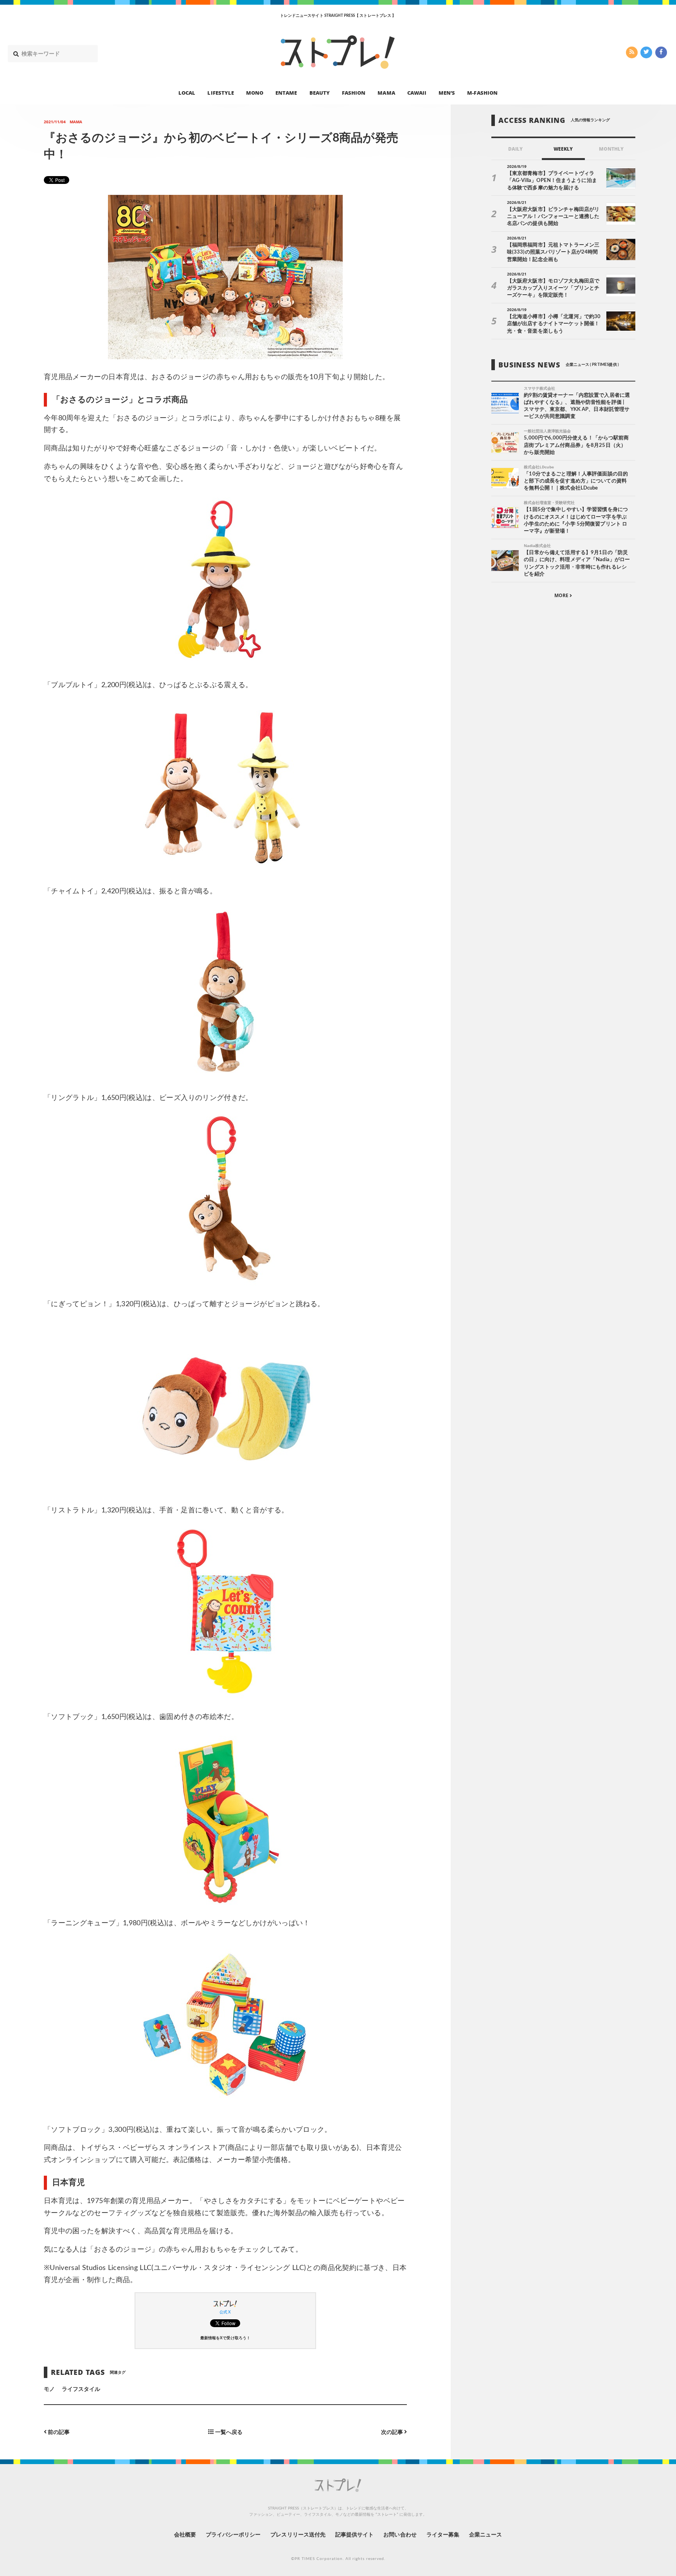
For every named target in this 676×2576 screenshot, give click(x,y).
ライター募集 (443, 2535)
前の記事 (58, 2432)
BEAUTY (320, 92)
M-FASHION (482, 92)
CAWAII (417, 92)
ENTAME (286, 92)
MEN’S (447, 92)
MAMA (386, 92)
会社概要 (185, 2535)
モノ (49, 2389)
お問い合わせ (400, 2535)
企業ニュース (485, 2535)
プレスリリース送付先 (298, 2535)
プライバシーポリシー (233, 2535)
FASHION (354, 92)
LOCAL (187, 92)
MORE (562, 595)
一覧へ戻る (228, 2432)
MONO (255, 92)
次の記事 (393, 2432)
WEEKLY (563, 149)
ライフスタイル (81, 2389)
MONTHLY (611, 149)
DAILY (515, 149)
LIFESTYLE (220, 92)
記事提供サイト (354, 2535)
